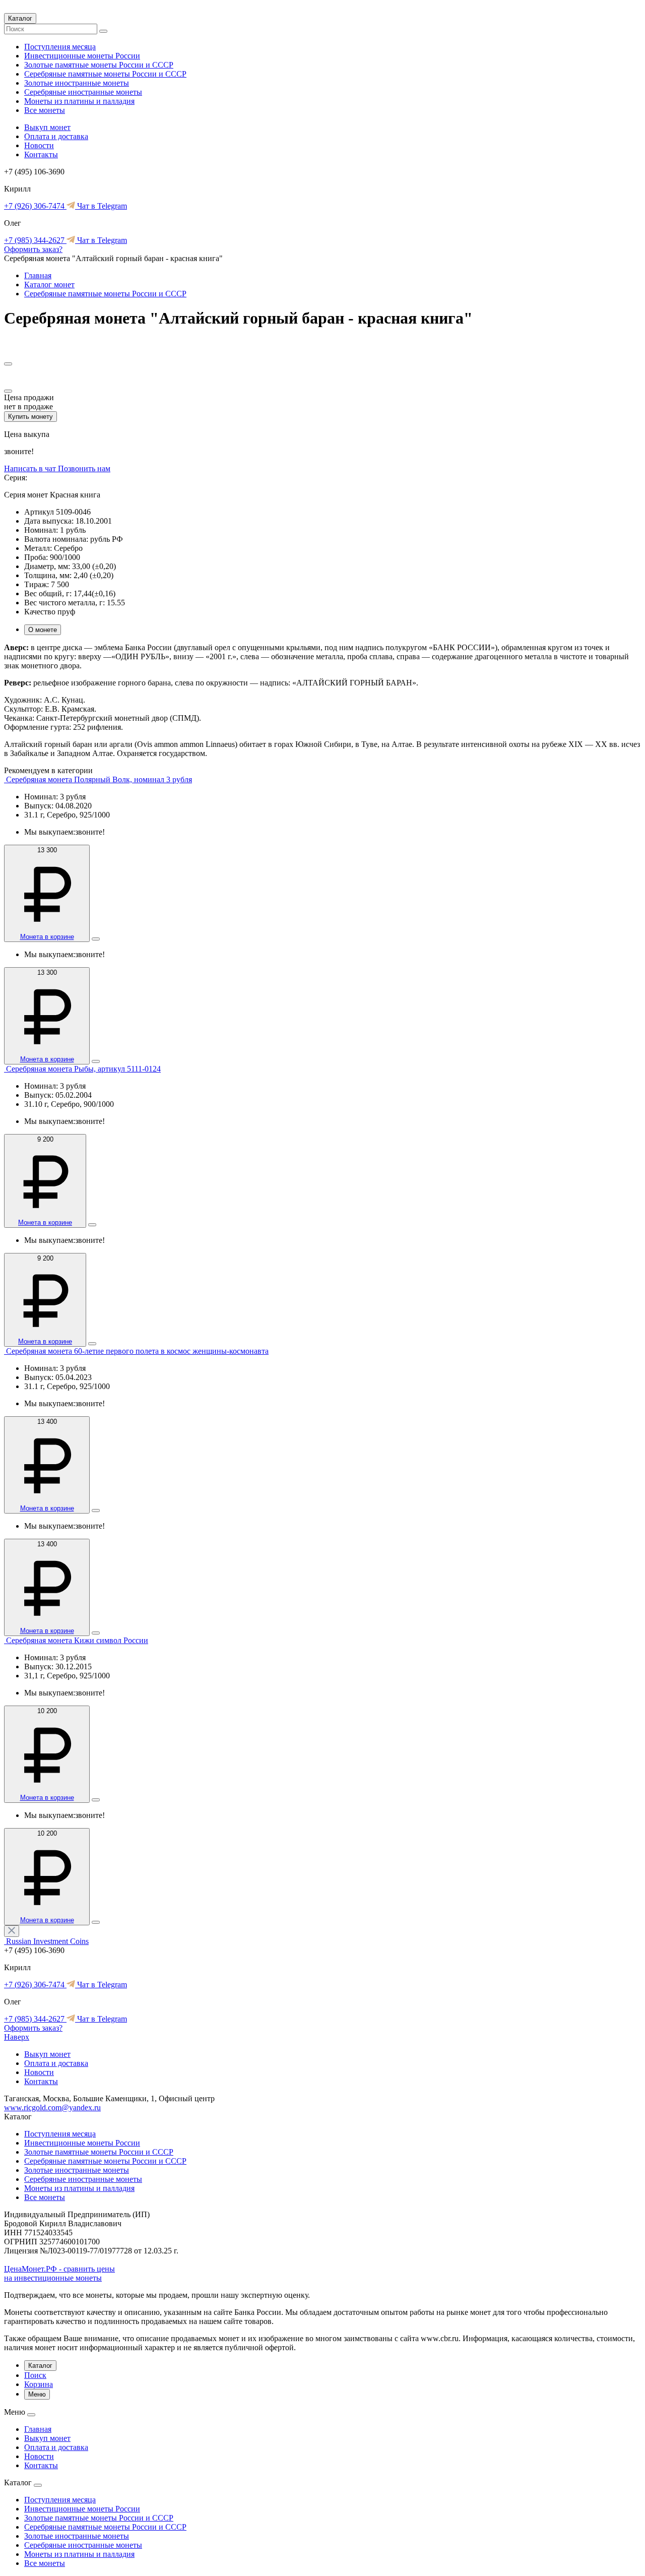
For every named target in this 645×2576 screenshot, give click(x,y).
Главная (38, 275)
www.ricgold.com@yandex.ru (52, 2108)
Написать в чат (31, 468)
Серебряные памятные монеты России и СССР (105, 74)
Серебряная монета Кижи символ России (77, 1640)
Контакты (41, 154)
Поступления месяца (60, 47)
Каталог (20, 18)
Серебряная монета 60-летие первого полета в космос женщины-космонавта (137, 1351)
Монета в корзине (47, 937)
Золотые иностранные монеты (77, 83)
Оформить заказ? (33, 249)
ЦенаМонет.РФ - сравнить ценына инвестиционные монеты (59, 2273)
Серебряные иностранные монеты (83, 92)
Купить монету (30, 417)
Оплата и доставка (56, 136)
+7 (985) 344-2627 (35, 240)
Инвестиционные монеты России (82, 56)
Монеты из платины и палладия (79, 101)
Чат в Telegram (101, 206)
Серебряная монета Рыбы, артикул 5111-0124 (83, 1069)
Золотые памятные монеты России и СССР (99, 65)
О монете (43, 630)
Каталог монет (49, 285)
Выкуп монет (47, 127)
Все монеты (45, 110)
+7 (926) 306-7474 (35, 206)
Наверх (17, 2037)
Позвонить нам (84, 468)
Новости (39, 145)
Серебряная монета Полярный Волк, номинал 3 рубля (99, 779)
